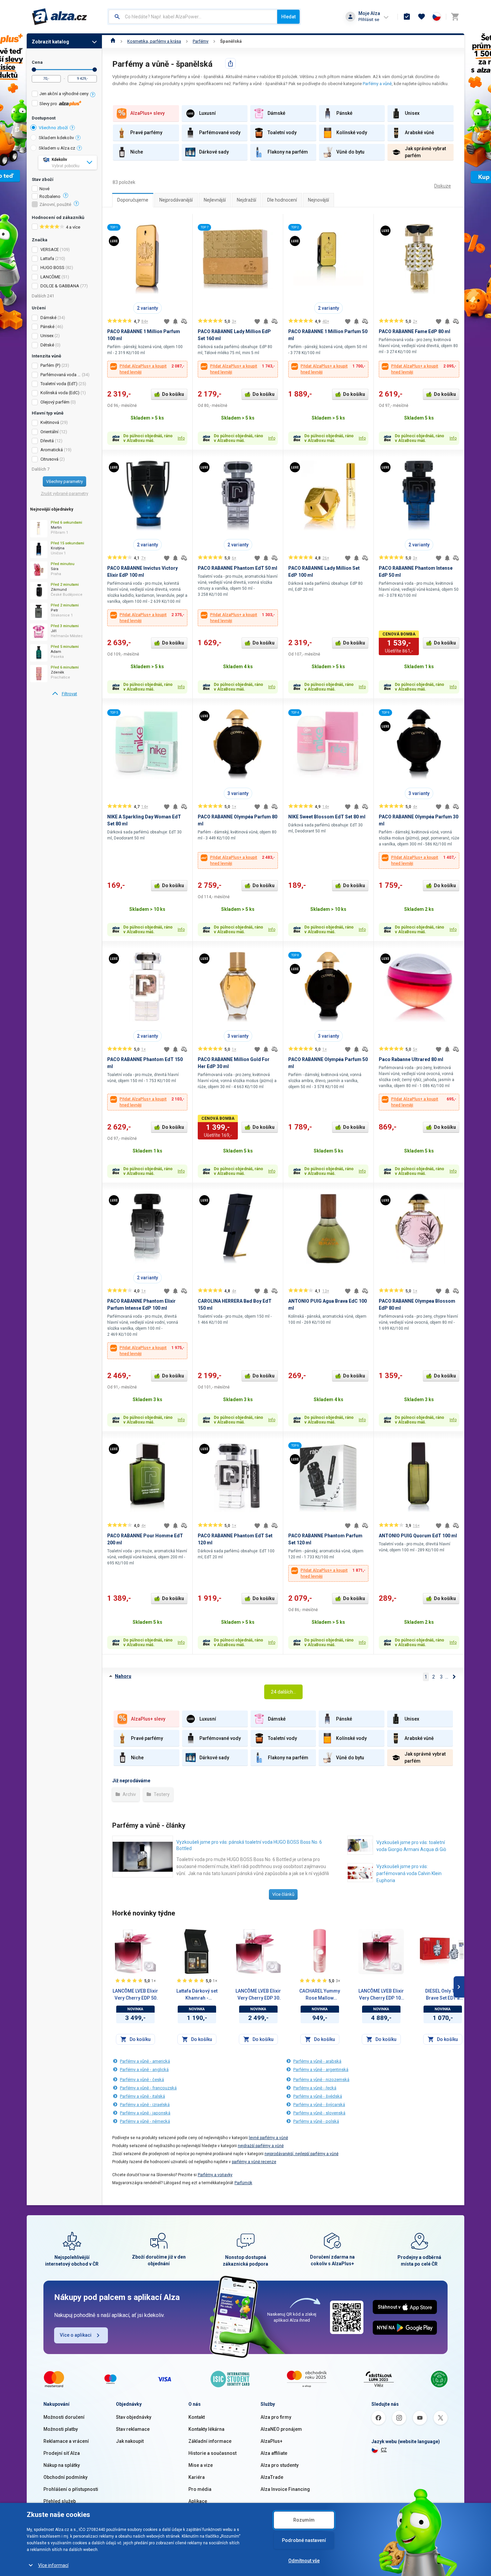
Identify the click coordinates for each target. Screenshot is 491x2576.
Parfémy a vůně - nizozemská (321, 2080)
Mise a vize (201, 2465)
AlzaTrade (272, 2477)
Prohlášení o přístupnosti (71, 2489)
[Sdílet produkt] (230, 63)
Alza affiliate (274, 2453)
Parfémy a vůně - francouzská (148, 2088)
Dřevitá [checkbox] (47, 441)
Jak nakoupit (130, 2441)
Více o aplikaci (76, 2335)
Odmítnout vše (304, 2561)
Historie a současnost (212, 2453)
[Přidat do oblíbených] (167, 321)
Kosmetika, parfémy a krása (154, 41)
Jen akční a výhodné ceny (64, 94)
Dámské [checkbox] (48, 318)
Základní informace (210, 2441)
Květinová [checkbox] (50, 422)
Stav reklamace (133, 2429)
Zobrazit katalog (50, 42)
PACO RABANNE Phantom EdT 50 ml (237, 568)
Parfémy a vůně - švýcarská (319, 2105)
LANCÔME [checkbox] (50, 277)
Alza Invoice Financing (285, 2489)
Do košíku (173, 394)
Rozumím (304, 2520)
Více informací (53, 2565)
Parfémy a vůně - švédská (318, 2096)
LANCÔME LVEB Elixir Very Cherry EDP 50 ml (135, 1995)
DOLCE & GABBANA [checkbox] (60, 286)
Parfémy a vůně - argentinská (321, 2070)
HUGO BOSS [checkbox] (52, 268)
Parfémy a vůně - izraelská (145, 2105)
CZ (384, 2450)
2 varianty (147, 308)
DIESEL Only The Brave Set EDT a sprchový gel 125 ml (443, 1995)
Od (34, 70)
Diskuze (443, 186)
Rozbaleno (50, 197)
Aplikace (198, 2501)
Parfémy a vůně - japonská (145, 2113)
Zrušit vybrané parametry (64, 493)
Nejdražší (247, 200)
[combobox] (193, 17)
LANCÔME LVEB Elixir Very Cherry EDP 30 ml (258, 1995)
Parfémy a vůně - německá (145, 2121)
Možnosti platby (61, 2429)
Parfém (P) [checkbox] (50, 365)
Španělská (231, 41)
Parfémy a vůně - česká (142, 2080)
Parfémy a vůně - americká (145, 2061)
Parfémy (201, 41)
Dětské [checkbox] (47, 345)
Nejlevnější (215, 200)
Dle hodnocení (282, 200)
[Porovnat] (184, 321)
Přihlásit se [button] (369, 20)
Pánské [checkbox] (47, 327)
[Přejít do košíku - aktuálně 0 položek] (455, 17)
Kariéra (197, 2477)
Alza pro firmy (276, 2417)
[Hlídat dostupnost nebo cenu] (175, 321)
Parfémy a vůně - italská (142, 2096)
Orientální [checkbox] (49, 432)
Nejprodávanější (176, 200)
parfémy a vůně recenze (254, 2162)
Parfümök (243, 2183)
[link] (64, 694)
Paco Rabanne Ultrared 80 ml (411, 1059)
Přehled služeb (60, 2501)
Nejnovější (318, 200)
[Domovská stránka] (113, 41)
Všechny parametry (64, 481)
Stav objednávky (134, 2417)
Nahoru (123, 1676)
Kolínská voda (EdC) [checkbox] (60, 393)
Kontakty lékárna (206, 2429)
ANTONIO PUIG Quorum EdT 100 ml (418, 1536)
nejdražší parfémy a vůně (261, 2146)
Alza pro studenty (280, 2465)
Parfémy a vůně (377, 84)
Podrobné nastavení (304, 2540)
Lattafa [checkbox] (47, 259)
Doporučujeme (133, 200)
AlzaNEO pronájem (281, 2429)
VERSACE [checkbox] (50, 249)
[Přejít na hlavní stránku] (60, 17)
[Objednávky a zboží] (407, 17)
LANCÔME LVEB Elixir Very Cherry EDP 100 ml (381, 1995)
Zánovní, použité (55, 205)
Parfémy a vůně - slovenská (319, 2113)
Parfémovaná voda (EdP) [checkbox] (61, 375)
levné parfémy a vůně (268, 2138)
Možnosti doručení (64, 2417)
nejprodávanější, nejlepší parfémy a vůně (301, 2154)
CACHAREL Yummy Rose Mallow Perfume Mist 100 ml (320, 1995)
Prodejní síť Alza (62, 2453)
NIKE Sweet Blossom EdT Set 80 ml (327, 817)
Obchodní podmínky (65, 2477)
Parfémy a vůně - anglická (144, 2070)
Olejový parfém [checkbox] (55, 402)
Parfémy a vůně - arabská (317, 2061)
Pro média (200, 2489)
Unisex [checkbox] (47, 336)
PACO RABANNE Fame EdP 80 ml (415, 331)
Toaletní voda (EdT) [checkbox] (59, 384)
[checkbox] (64, 95)
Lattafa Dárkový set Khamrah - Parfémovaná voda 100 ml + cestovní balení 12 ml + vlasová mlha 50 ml (197, 1995)
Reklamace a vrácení (66, 2441)
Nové (44, 189)
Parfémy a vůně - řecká (315, 2088)
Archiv (129, 1794)
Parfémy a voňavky (215, 2175)
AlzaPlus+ (272, 2441)
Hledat (288, 17)
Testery (161, 1794)
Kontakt (197, 2417)
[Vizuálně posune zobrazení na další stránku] (459, 1987)
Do (95, 70)
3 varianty (238, 793)
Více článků (283, 1894)
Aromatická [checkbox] (52, 450)
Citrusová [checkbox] (49, 459)
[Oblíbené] (422, 17)
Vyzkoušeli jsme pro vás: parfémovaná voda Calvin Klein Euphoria (409, 1873)
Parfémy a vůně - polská (316, 2121)
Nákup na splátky (62, 2465)
